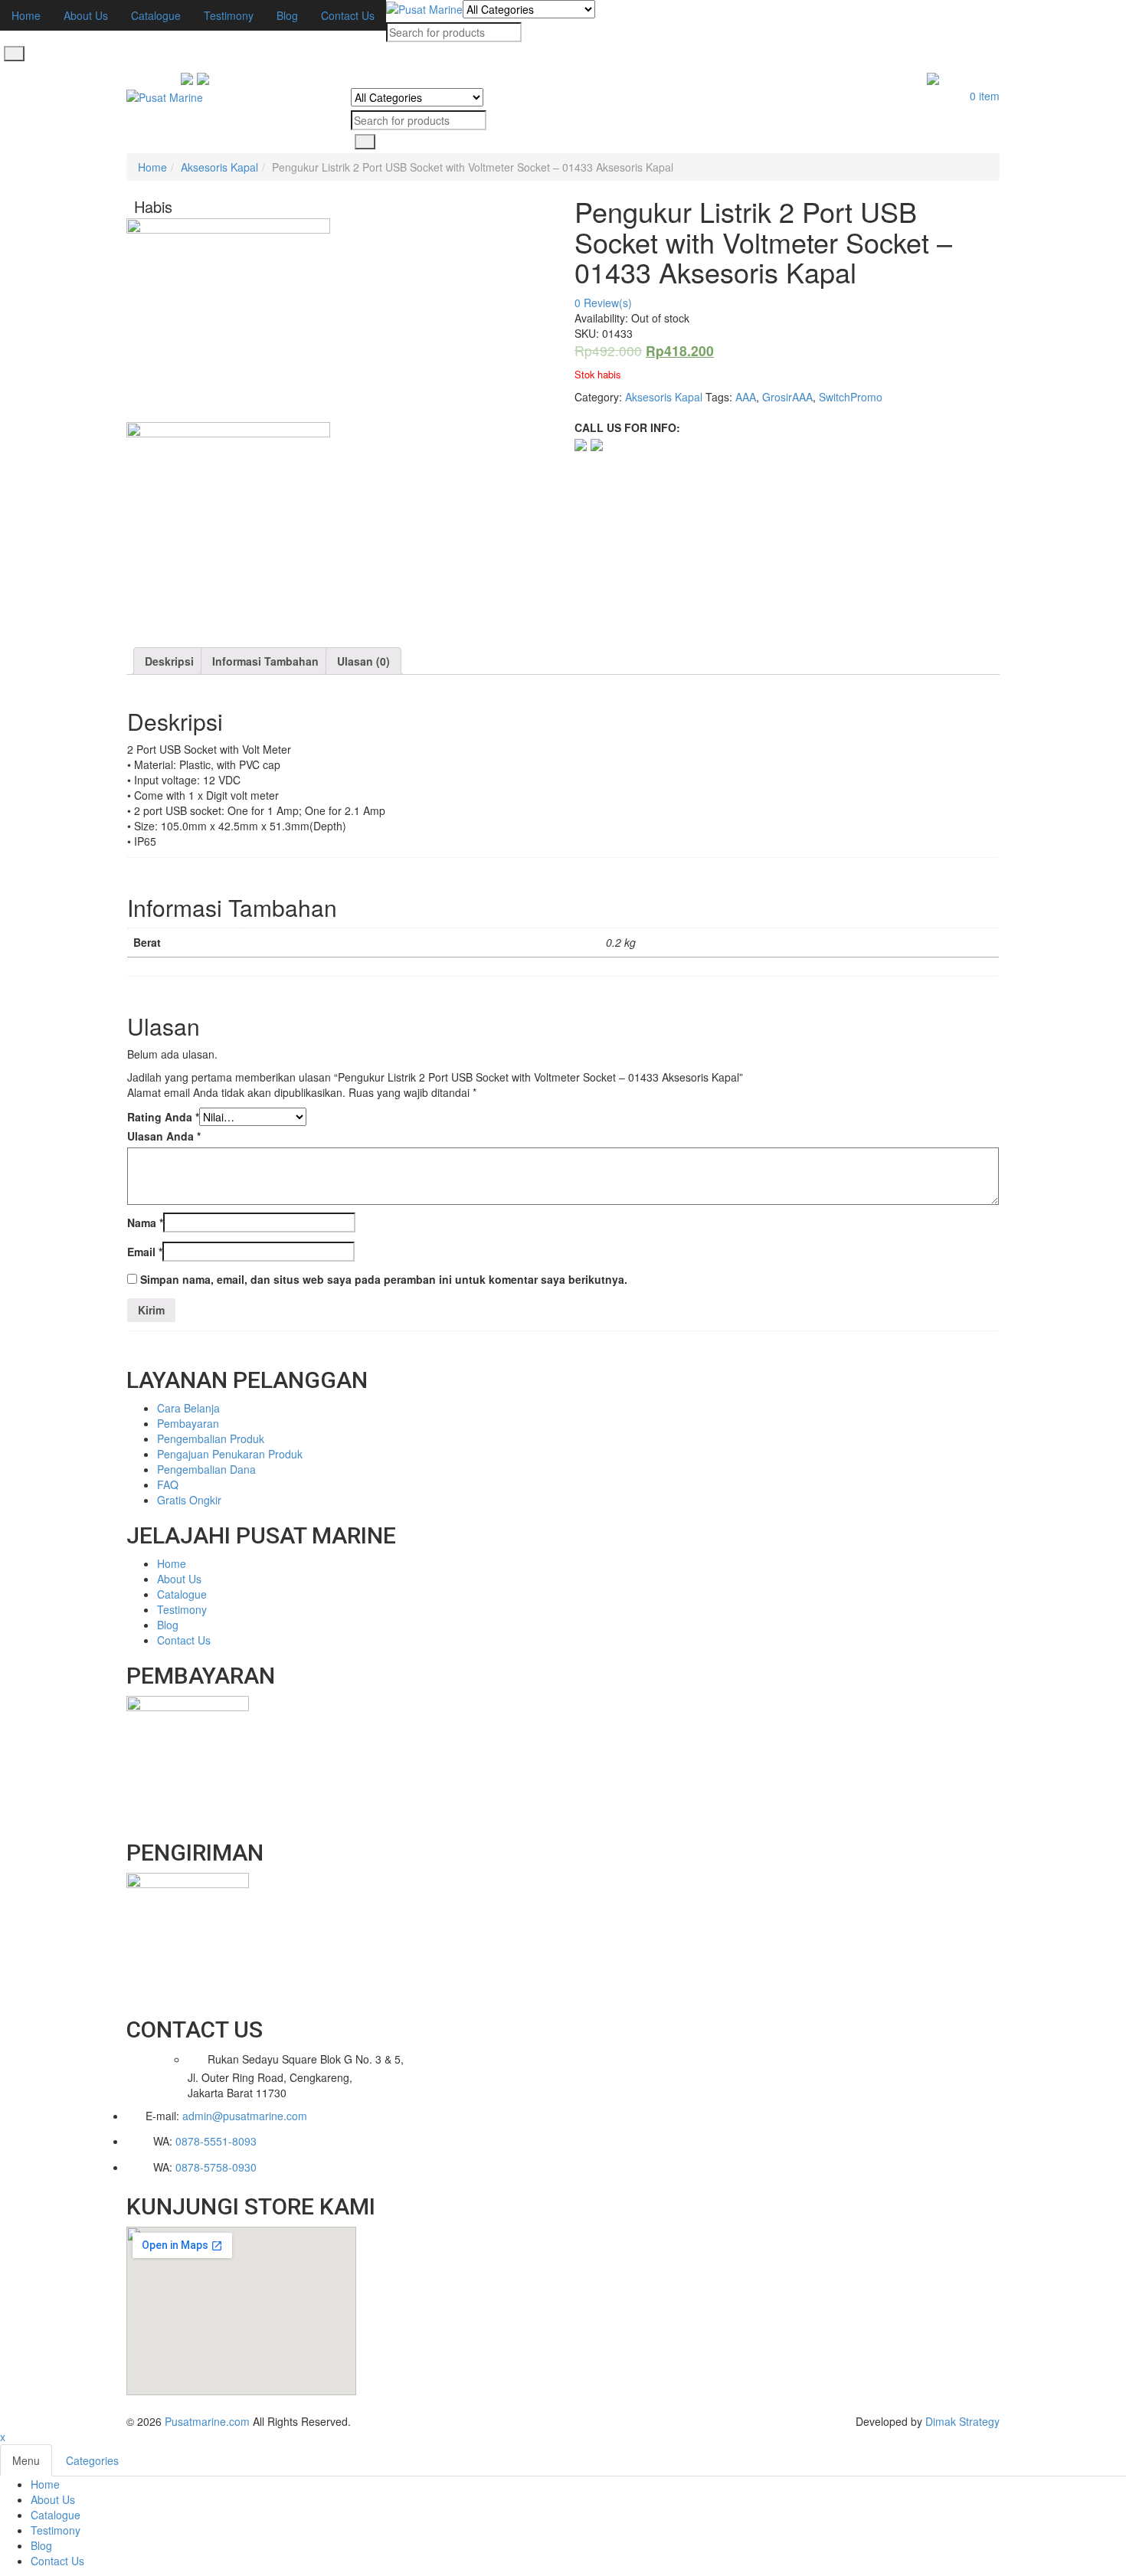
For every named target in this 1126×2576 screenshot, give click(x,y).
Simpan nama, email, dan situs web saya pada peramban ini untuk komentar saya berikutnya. (384, 1279)
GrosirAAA (787, 397)
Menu (26, 2460)
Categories (92, 2460)
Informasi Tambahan (265, 661)
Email (145, 1252)
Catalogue (56, 2515)
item (985, 96)
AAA (746, 397)
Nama (145, 1223)
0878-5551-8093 (216, 2141)
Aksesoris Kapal (219, 167)
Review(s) (603, 303)
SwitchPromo (851, 397)
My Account (971, 80)
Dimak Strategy (962, 2421)
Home (152, 167)
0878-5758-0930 (216, 2167)
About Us (53, 2499)
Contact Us (57, 2561)
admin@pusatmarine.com (245, 2116)
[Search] (14, 54)
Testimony (56, 2530)
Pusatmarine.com (207, 2421)
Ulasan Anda (164, 1136)
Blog (41, 2545)
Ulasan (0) (363, 661)
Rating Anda (163, 1117)
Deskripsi (169, 661)
